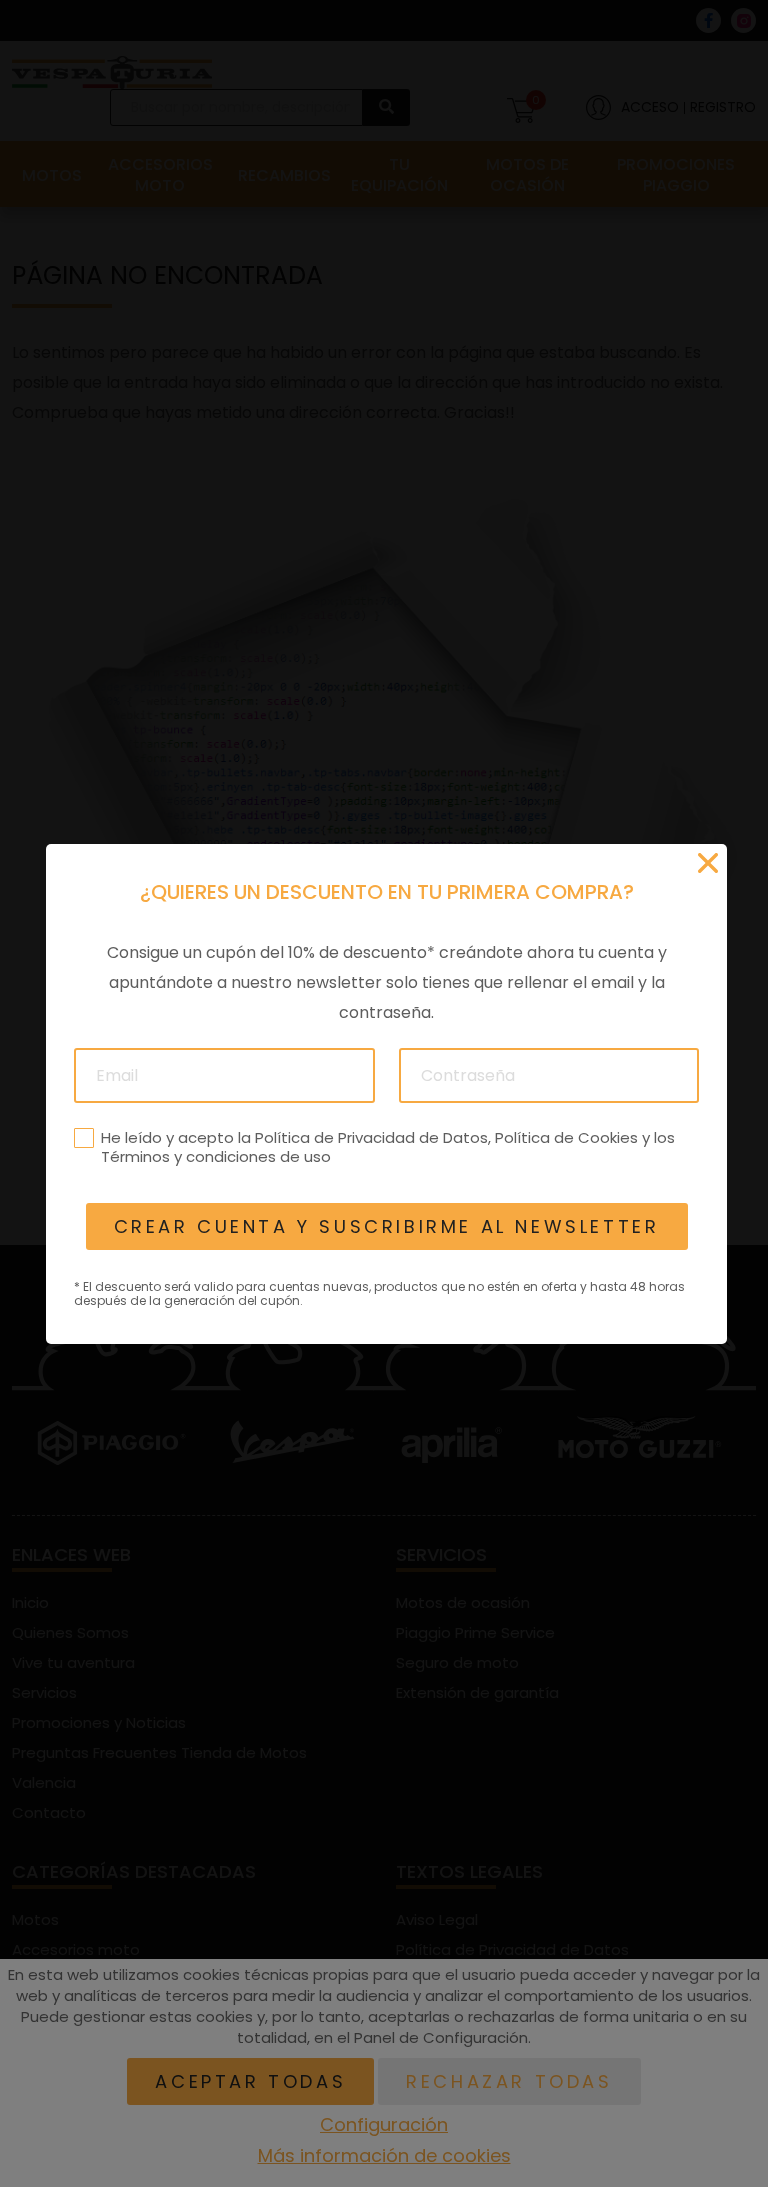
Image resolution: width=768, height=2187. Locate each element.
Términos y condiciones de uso (215, 1156)
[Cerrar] (708, 863)
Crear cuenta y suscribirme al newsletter (386, 1226)
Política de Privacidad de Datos (370, 1136)
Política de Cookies (565, 1136)
